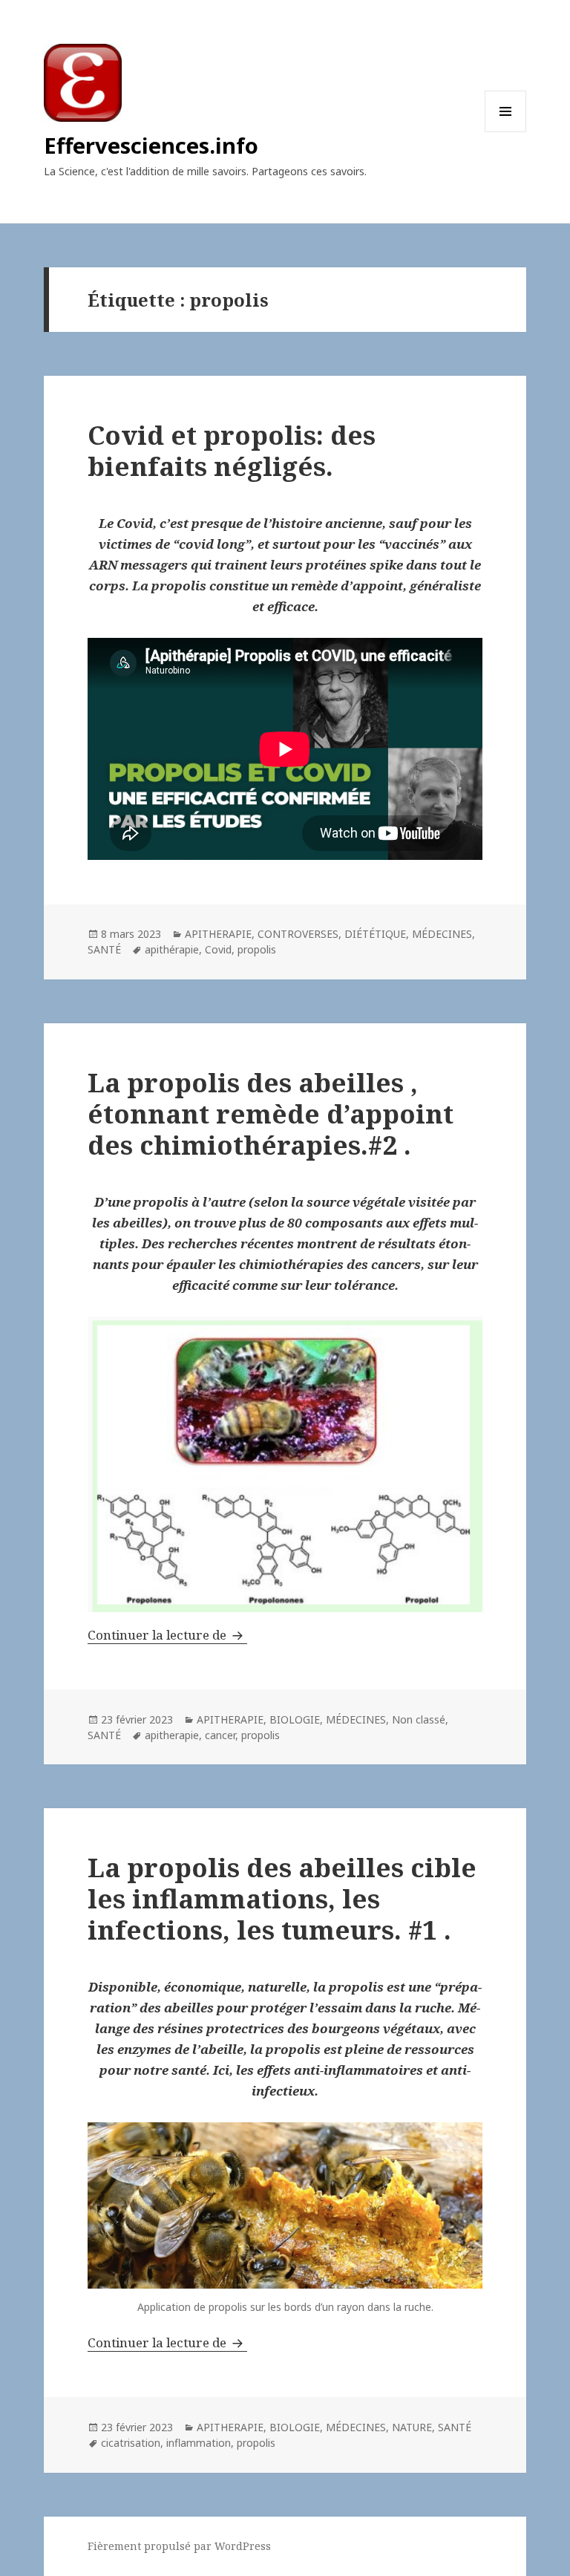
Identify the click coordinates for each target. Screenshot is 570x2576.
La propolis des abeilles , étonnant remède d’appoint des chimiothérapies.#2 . (271, 1113)
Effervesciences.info (151, 145)
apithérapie (172, 949)
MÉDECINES (442, 934)
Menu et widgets (506, 132)
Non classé (419, 1719)
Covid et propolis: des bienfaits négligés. (232, 450)
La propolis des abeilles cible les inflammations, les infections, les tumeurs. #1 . (282, 1898)
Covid (218, 949)
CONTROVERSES (298, 934)
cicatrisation (131, 2443)
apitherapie (172, 1735)
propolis (257, 949)
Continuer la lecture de (167, 1635)
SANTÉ (104, 949)
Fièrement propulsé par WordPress (179, 2546)
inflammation (199, 2443)
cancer (220, 1735)
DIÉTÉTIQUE (375, 934)
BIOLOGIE (295, 1719)
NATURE (412, 2427)
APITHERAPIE (218, 934)
